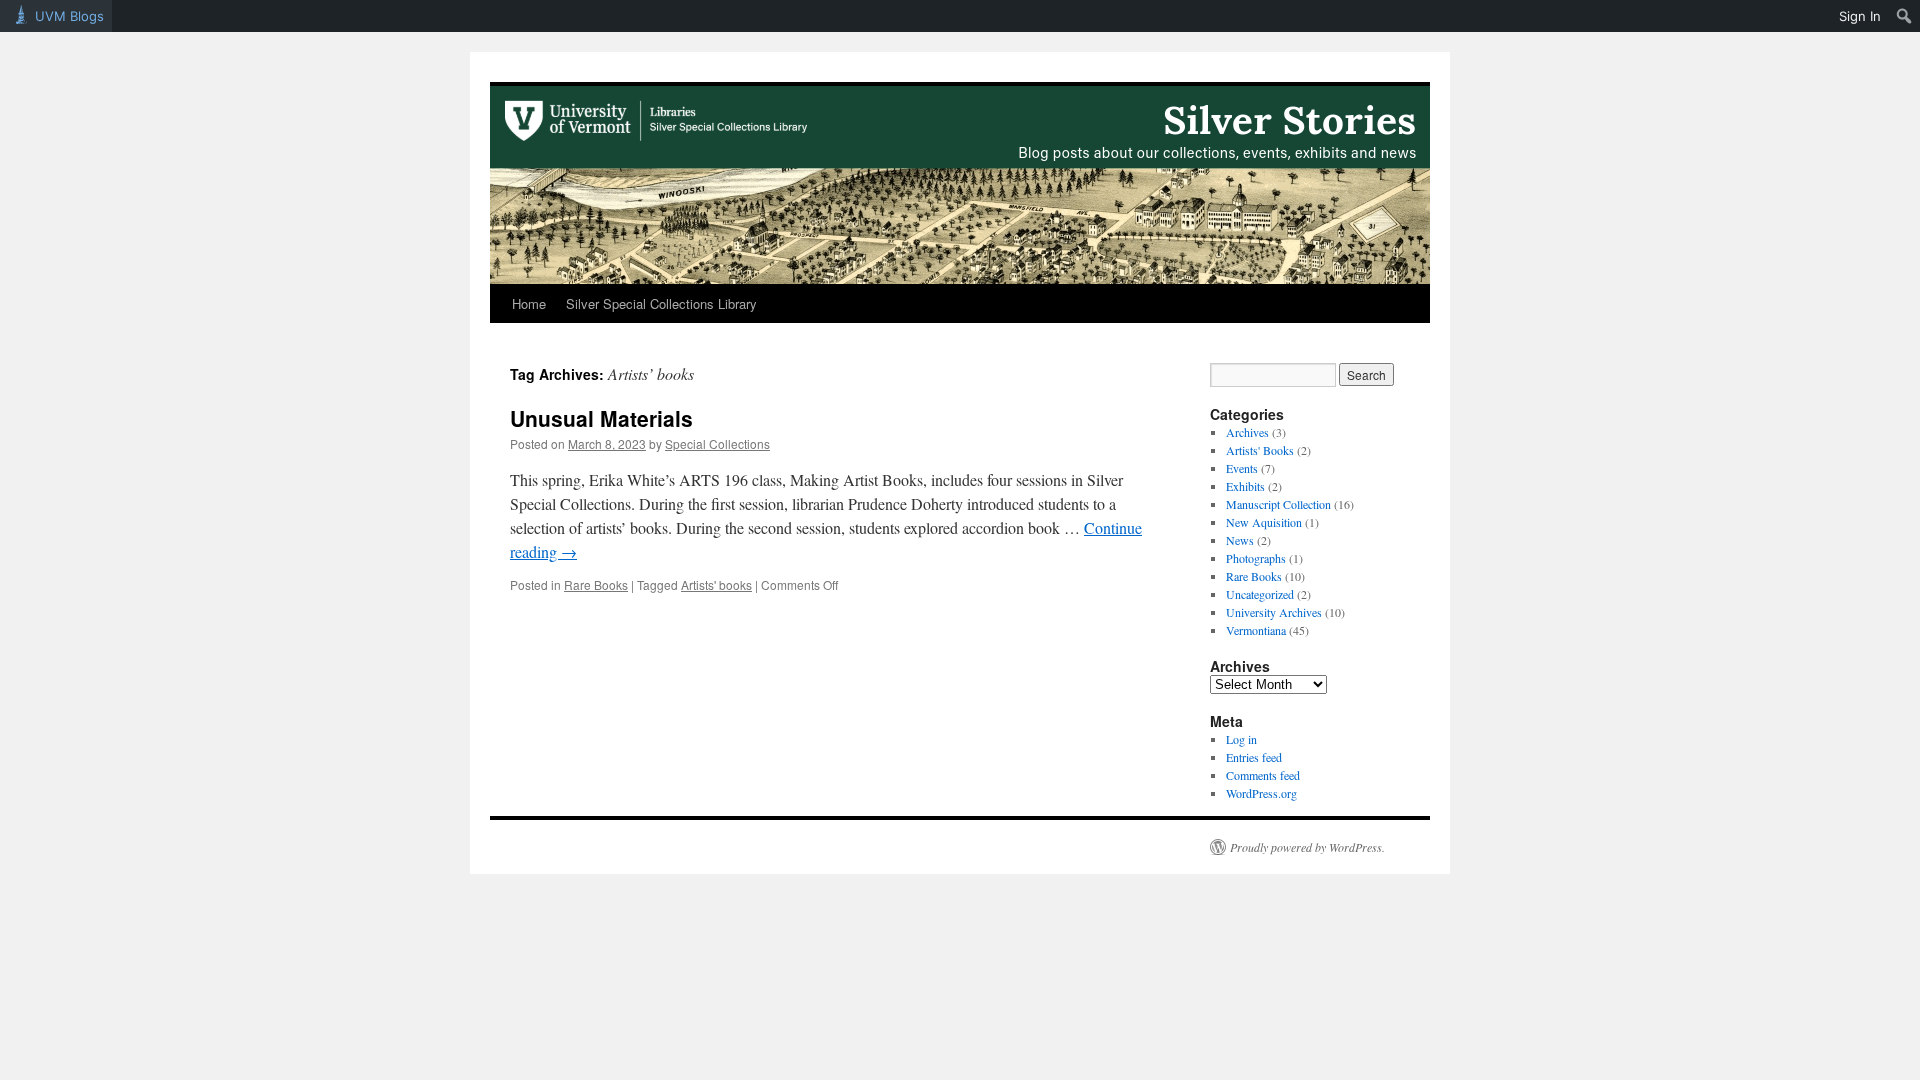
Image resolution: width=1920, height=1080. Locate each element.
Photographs (1256, 558)
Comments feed (1263, 775)
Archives (1247, 432)
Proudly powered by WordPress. (1307, 847)
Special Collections (717, 443)
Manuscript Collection (1278, 504)
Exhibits (1245, 486)
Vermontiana (1256, 630)
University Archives (1274, 612)
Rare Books (596, 584)
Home (529, 303)
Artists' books (716, 584)
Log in (1241, 739)
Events (1242, 468)
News (1240, 540)
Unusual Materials (601, 418)
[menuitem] (1904, 16)
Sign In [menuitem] (1860, 16)
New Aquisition (1264, 522)
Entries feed (1254, 757)
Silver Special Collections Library (661, 303)
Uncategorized (1260, 594)
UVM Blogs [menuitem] (69, 16)
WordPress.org (1261, 793)
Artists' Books (1260, 450)
